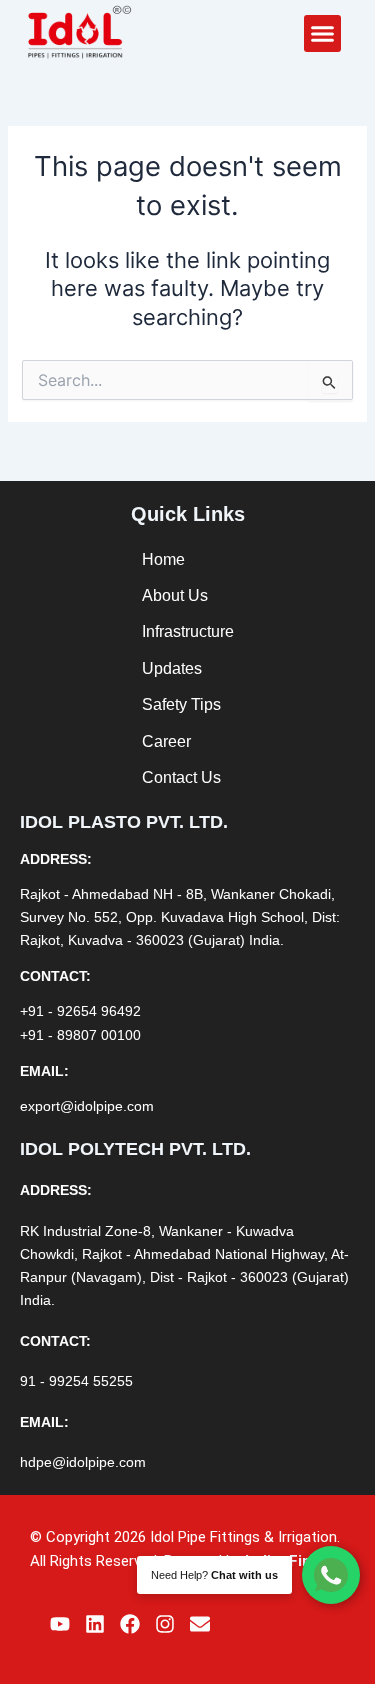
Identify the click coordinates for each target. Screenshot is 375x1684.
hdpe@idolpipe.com (83, 1462)
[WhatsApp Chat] (331, 1575)
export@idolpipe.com (87, 1106)
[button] (323, 34)
